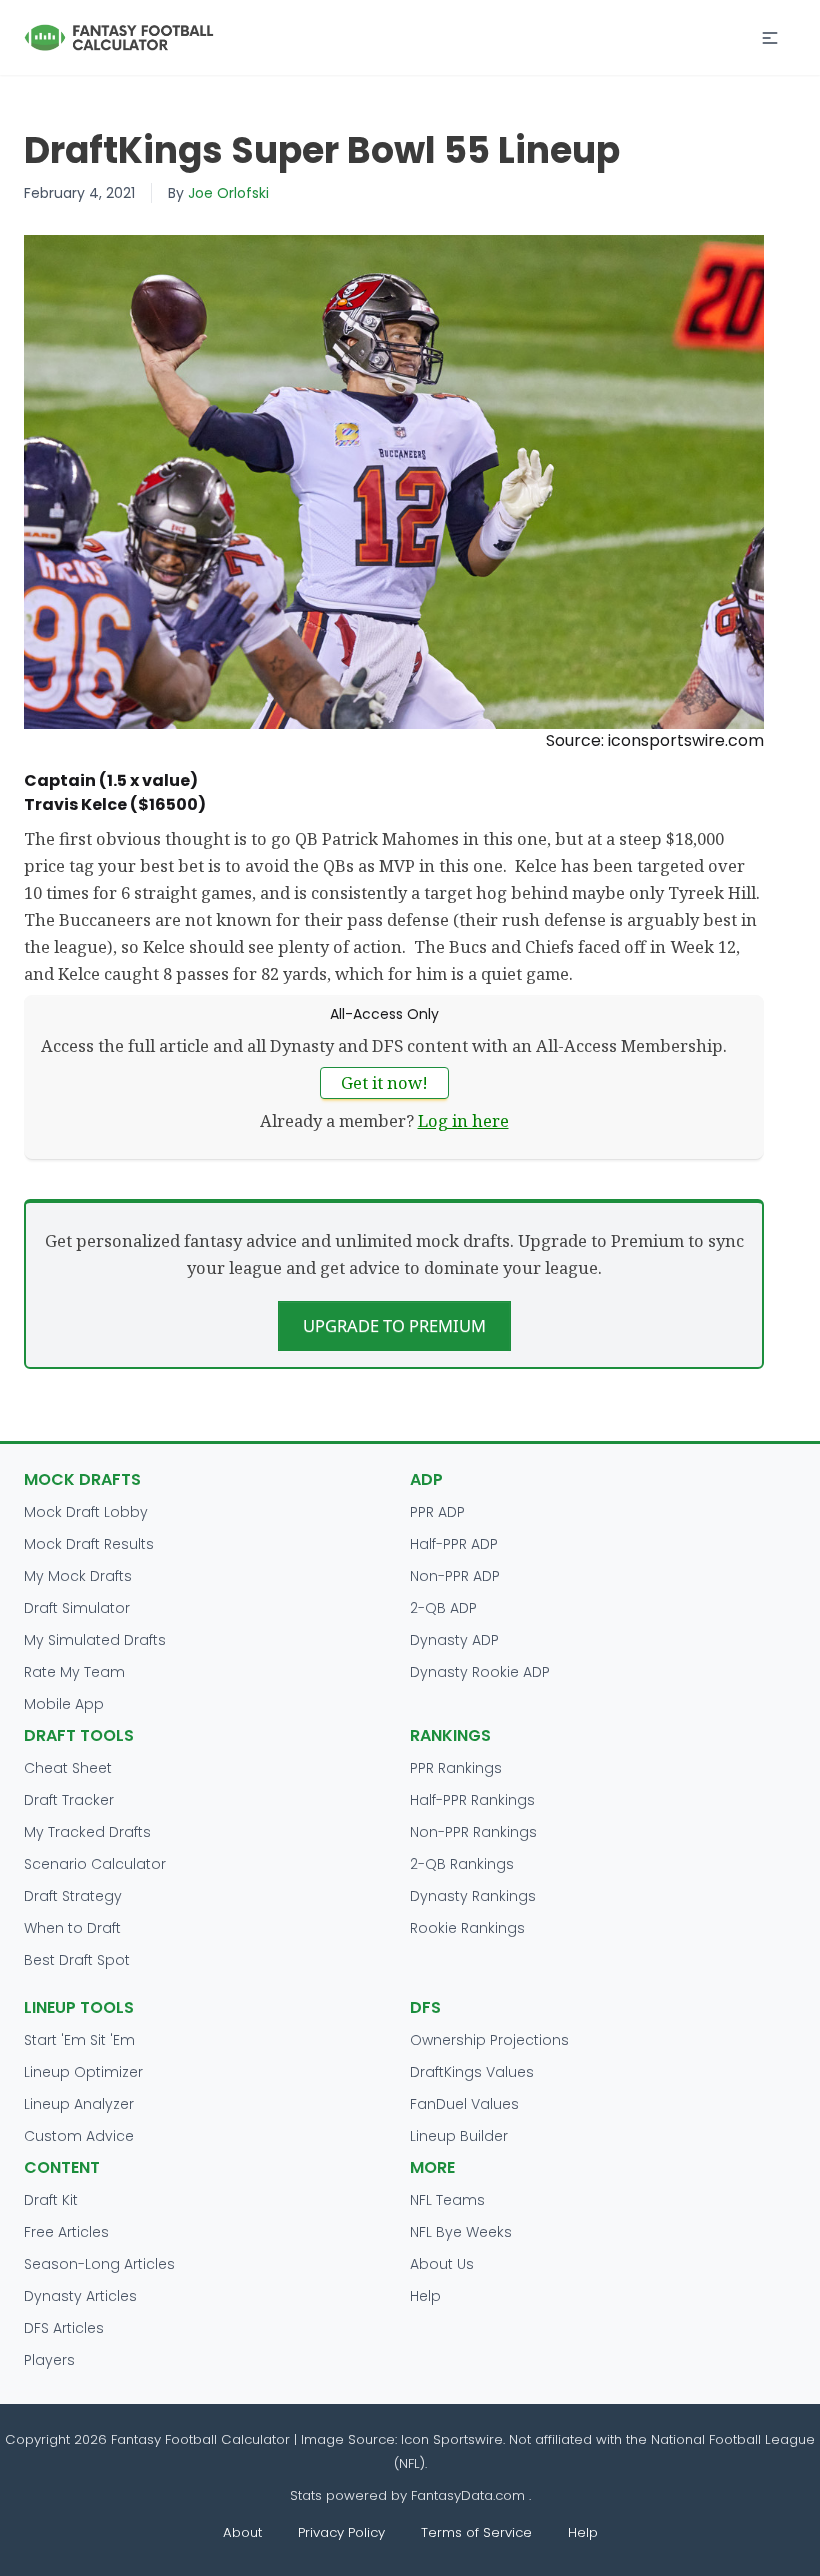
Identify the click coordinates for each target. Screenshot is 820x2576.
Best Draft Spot (77, 1960)
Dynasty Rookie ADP (480, 1672)
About (242, 2532)
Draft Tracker (69, 1800)
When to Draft (72, 1928)
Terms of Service (476, 2532)
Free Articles (66, 2232)
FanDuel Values (464, 2104)
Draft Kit (51, 2200)
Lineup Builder (459, 2136)
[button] (770, 38)
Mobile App (64, 1704)
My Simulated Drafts (95, 1640)
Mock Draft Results (89, 1544)
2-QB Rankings (462, 1864)
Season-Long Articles (99, 2264)
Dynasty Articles (80, 2296)
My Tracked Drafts (87, 1832)
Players (49, 2360)
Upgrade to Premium (394, 1325)
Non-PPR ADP (455, 1576)
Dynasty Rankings (473, 1896)
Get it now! (384, 1082)
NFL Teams (447, 2200)
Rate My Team (74, 1672)
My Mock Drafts (78, 1576)
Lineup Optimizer (83, 2072)
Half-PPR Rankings (472, 1800)
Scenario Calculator (95, 1864)
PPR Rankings (456, 1768)
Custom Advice (79, 2136)
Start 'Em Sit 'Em (79, 2040)
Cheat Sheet (68, 1768)
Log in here (463, 1120)
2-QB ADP (443, 1608)
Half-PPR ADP (454, 1544)
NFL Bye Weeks (461, 2232)
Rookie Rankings (467, 1928)
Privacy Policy (341, 2532)
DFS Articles (64, 2328)
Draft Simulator (77, 1608)
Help (425, 2296)
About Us (442, 2264)
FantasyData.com (470, 2495)
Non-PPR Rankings (473, 1832)
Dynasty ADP (454, 1640)
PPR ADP (437, 1512)
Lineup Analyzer (79, 2104)
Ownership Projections (489, 2040)
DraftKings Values (472, 2072)
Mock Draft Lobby (86, 1512)
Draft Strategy (73, 1896)
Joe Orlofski (228, 193)
